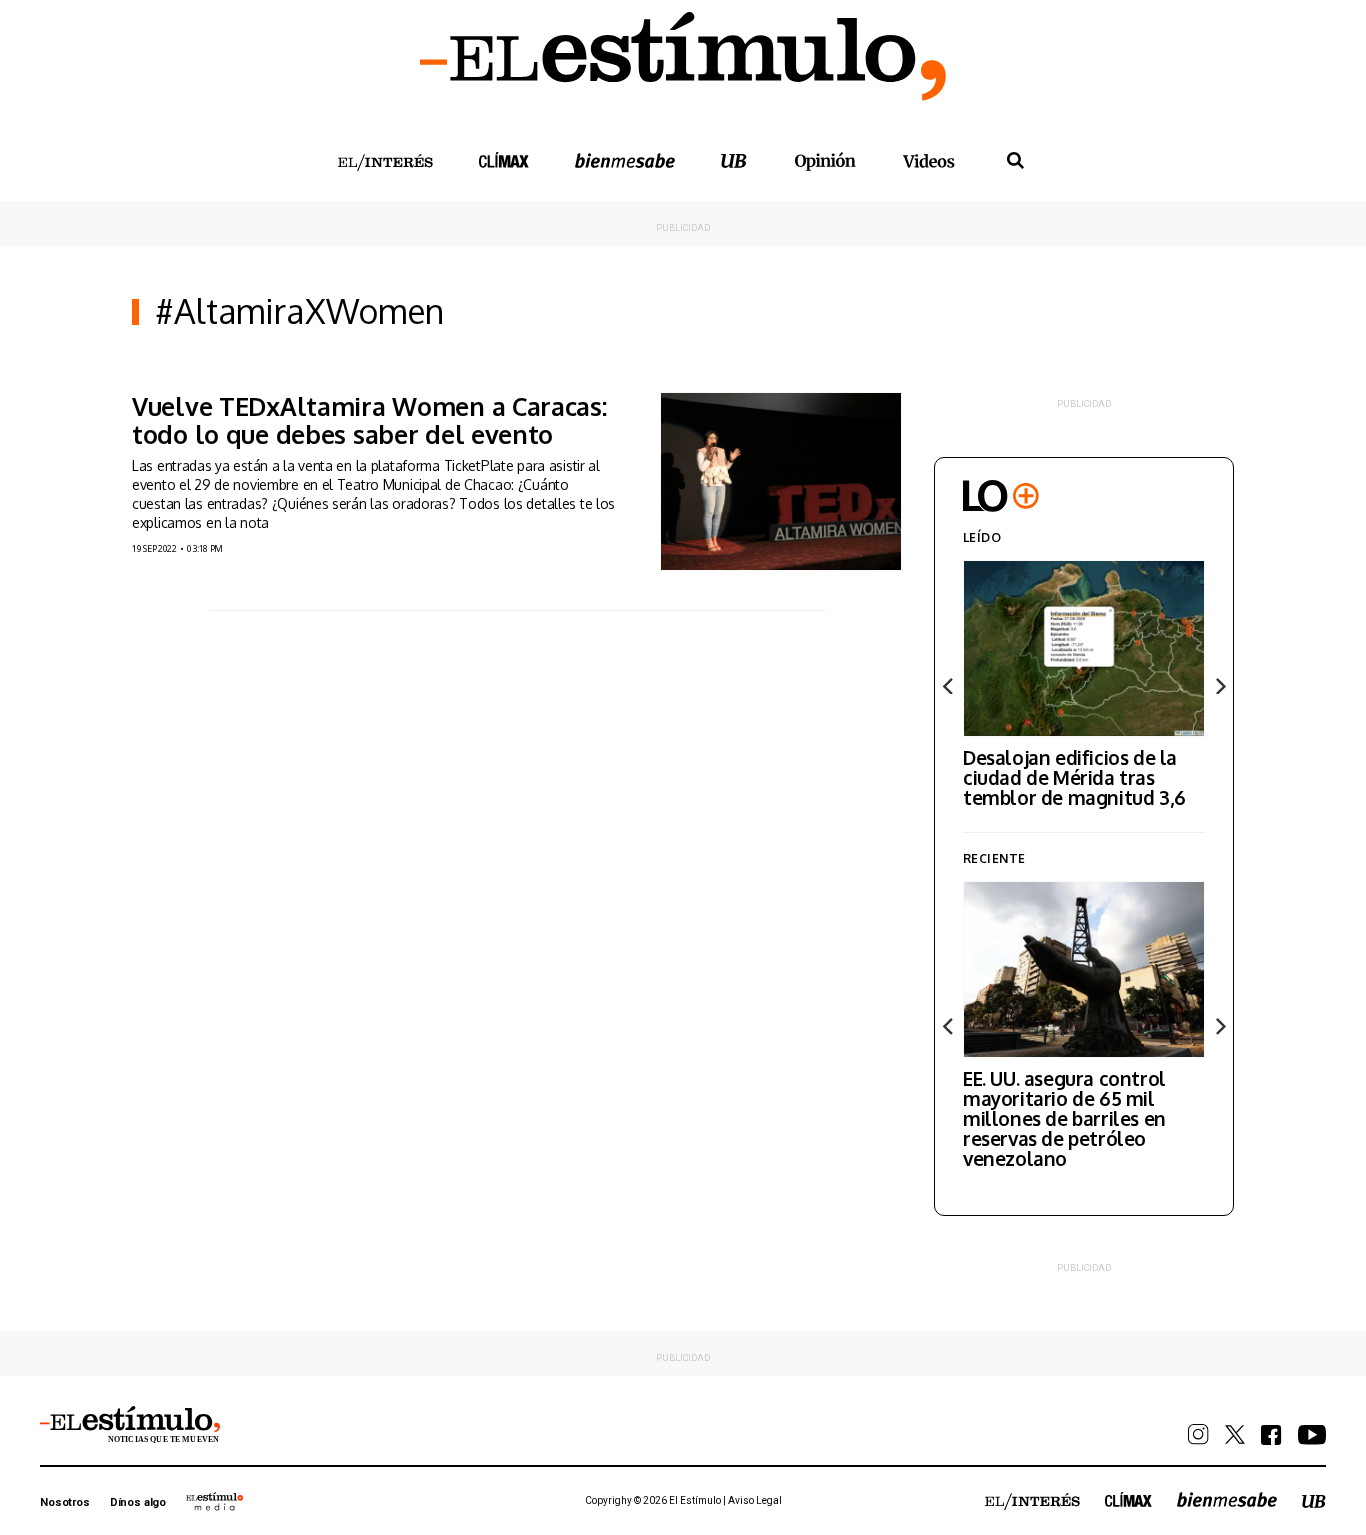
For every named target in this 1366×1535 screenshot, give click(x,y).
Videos (929, 160)
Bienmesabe (625, 160)
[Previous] (949, 686)
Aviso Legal (755, 1500)
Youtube (1312, 1435)
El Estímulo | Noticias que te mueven (130, 1425)
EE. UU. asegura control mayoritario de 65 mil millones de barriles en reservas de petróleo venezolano (1064, 1118)
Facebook (1271, 1435)
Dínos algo (138, 1502)
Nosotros (65, 1502)
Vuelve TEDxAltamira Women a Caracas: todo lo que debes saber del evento (369, 420)
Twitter (1235, 1434)
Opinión (825, 161)
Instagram (1198, 1434)
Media (215, 1501)
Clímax (1128, 1499)
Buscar (1015, 161)
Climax (504, 160)
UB (734, 160)
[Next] (1219, 686)
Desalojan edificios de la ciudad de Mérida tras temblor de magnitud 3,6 (1074, 777)
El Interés (385, 163)
